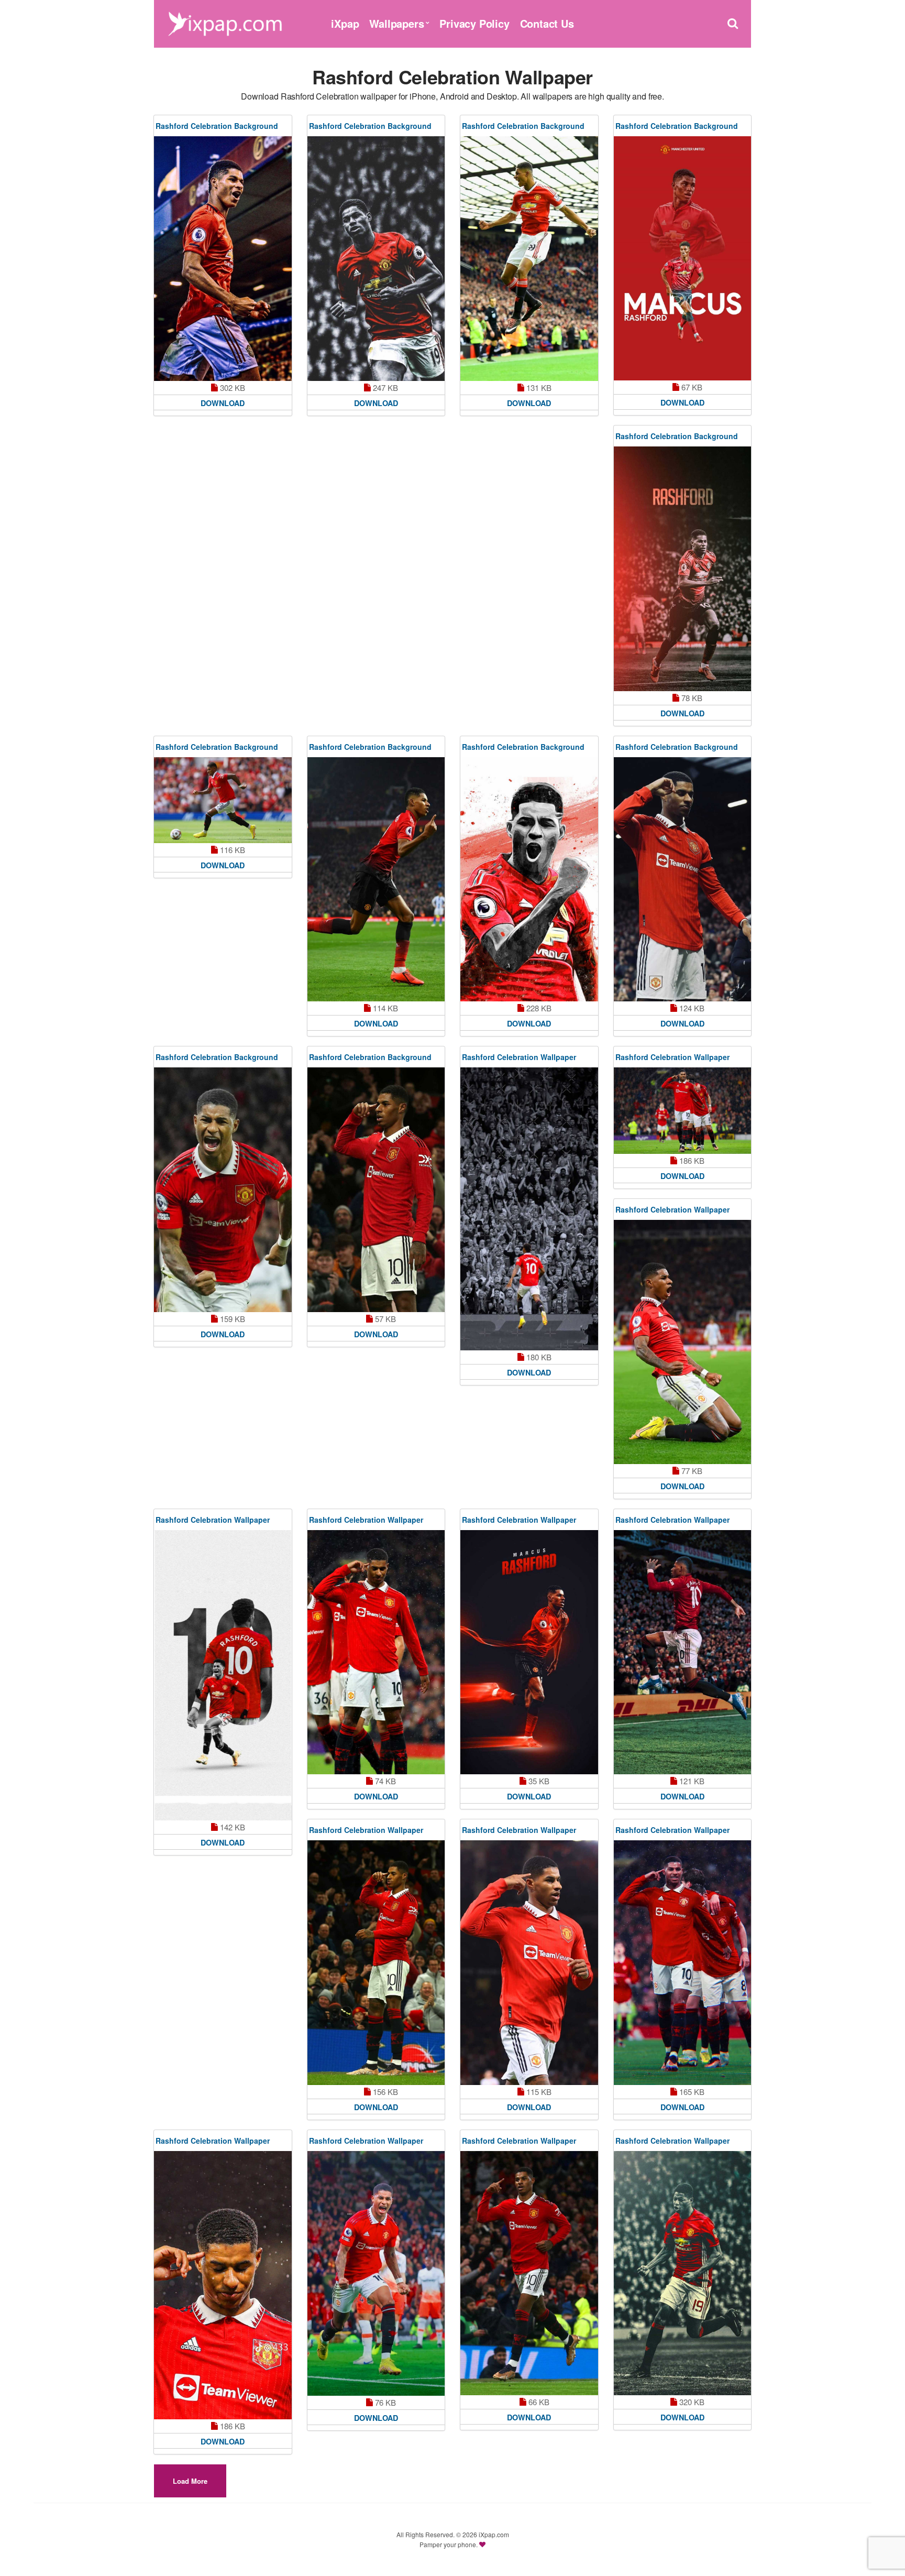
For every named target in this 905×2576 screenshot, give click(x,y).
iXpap (345, 23)
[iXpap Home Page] (225, 22)
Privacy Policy (474, 23)
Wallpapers (396, 23)
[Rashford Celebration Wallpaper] (529, 1209)
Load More (190, 2481)
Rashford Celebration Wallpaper (519, 1057)
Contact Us (547, 23)
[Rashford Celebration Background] (223, 259)
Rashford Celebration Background (217, 126)
